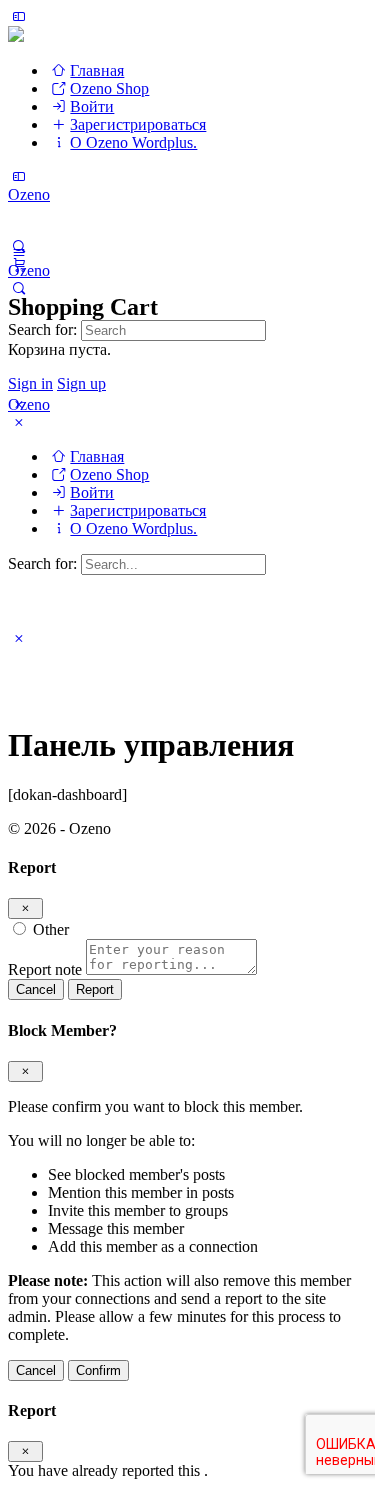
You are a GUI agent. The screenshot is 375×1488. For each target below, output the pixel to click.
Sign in (30, 383)
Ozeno (29, 194)
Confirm (98, 1370)
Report (95, 989)
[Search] (19, 288)
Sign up (81, 383)
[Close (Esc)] (25, 908)
